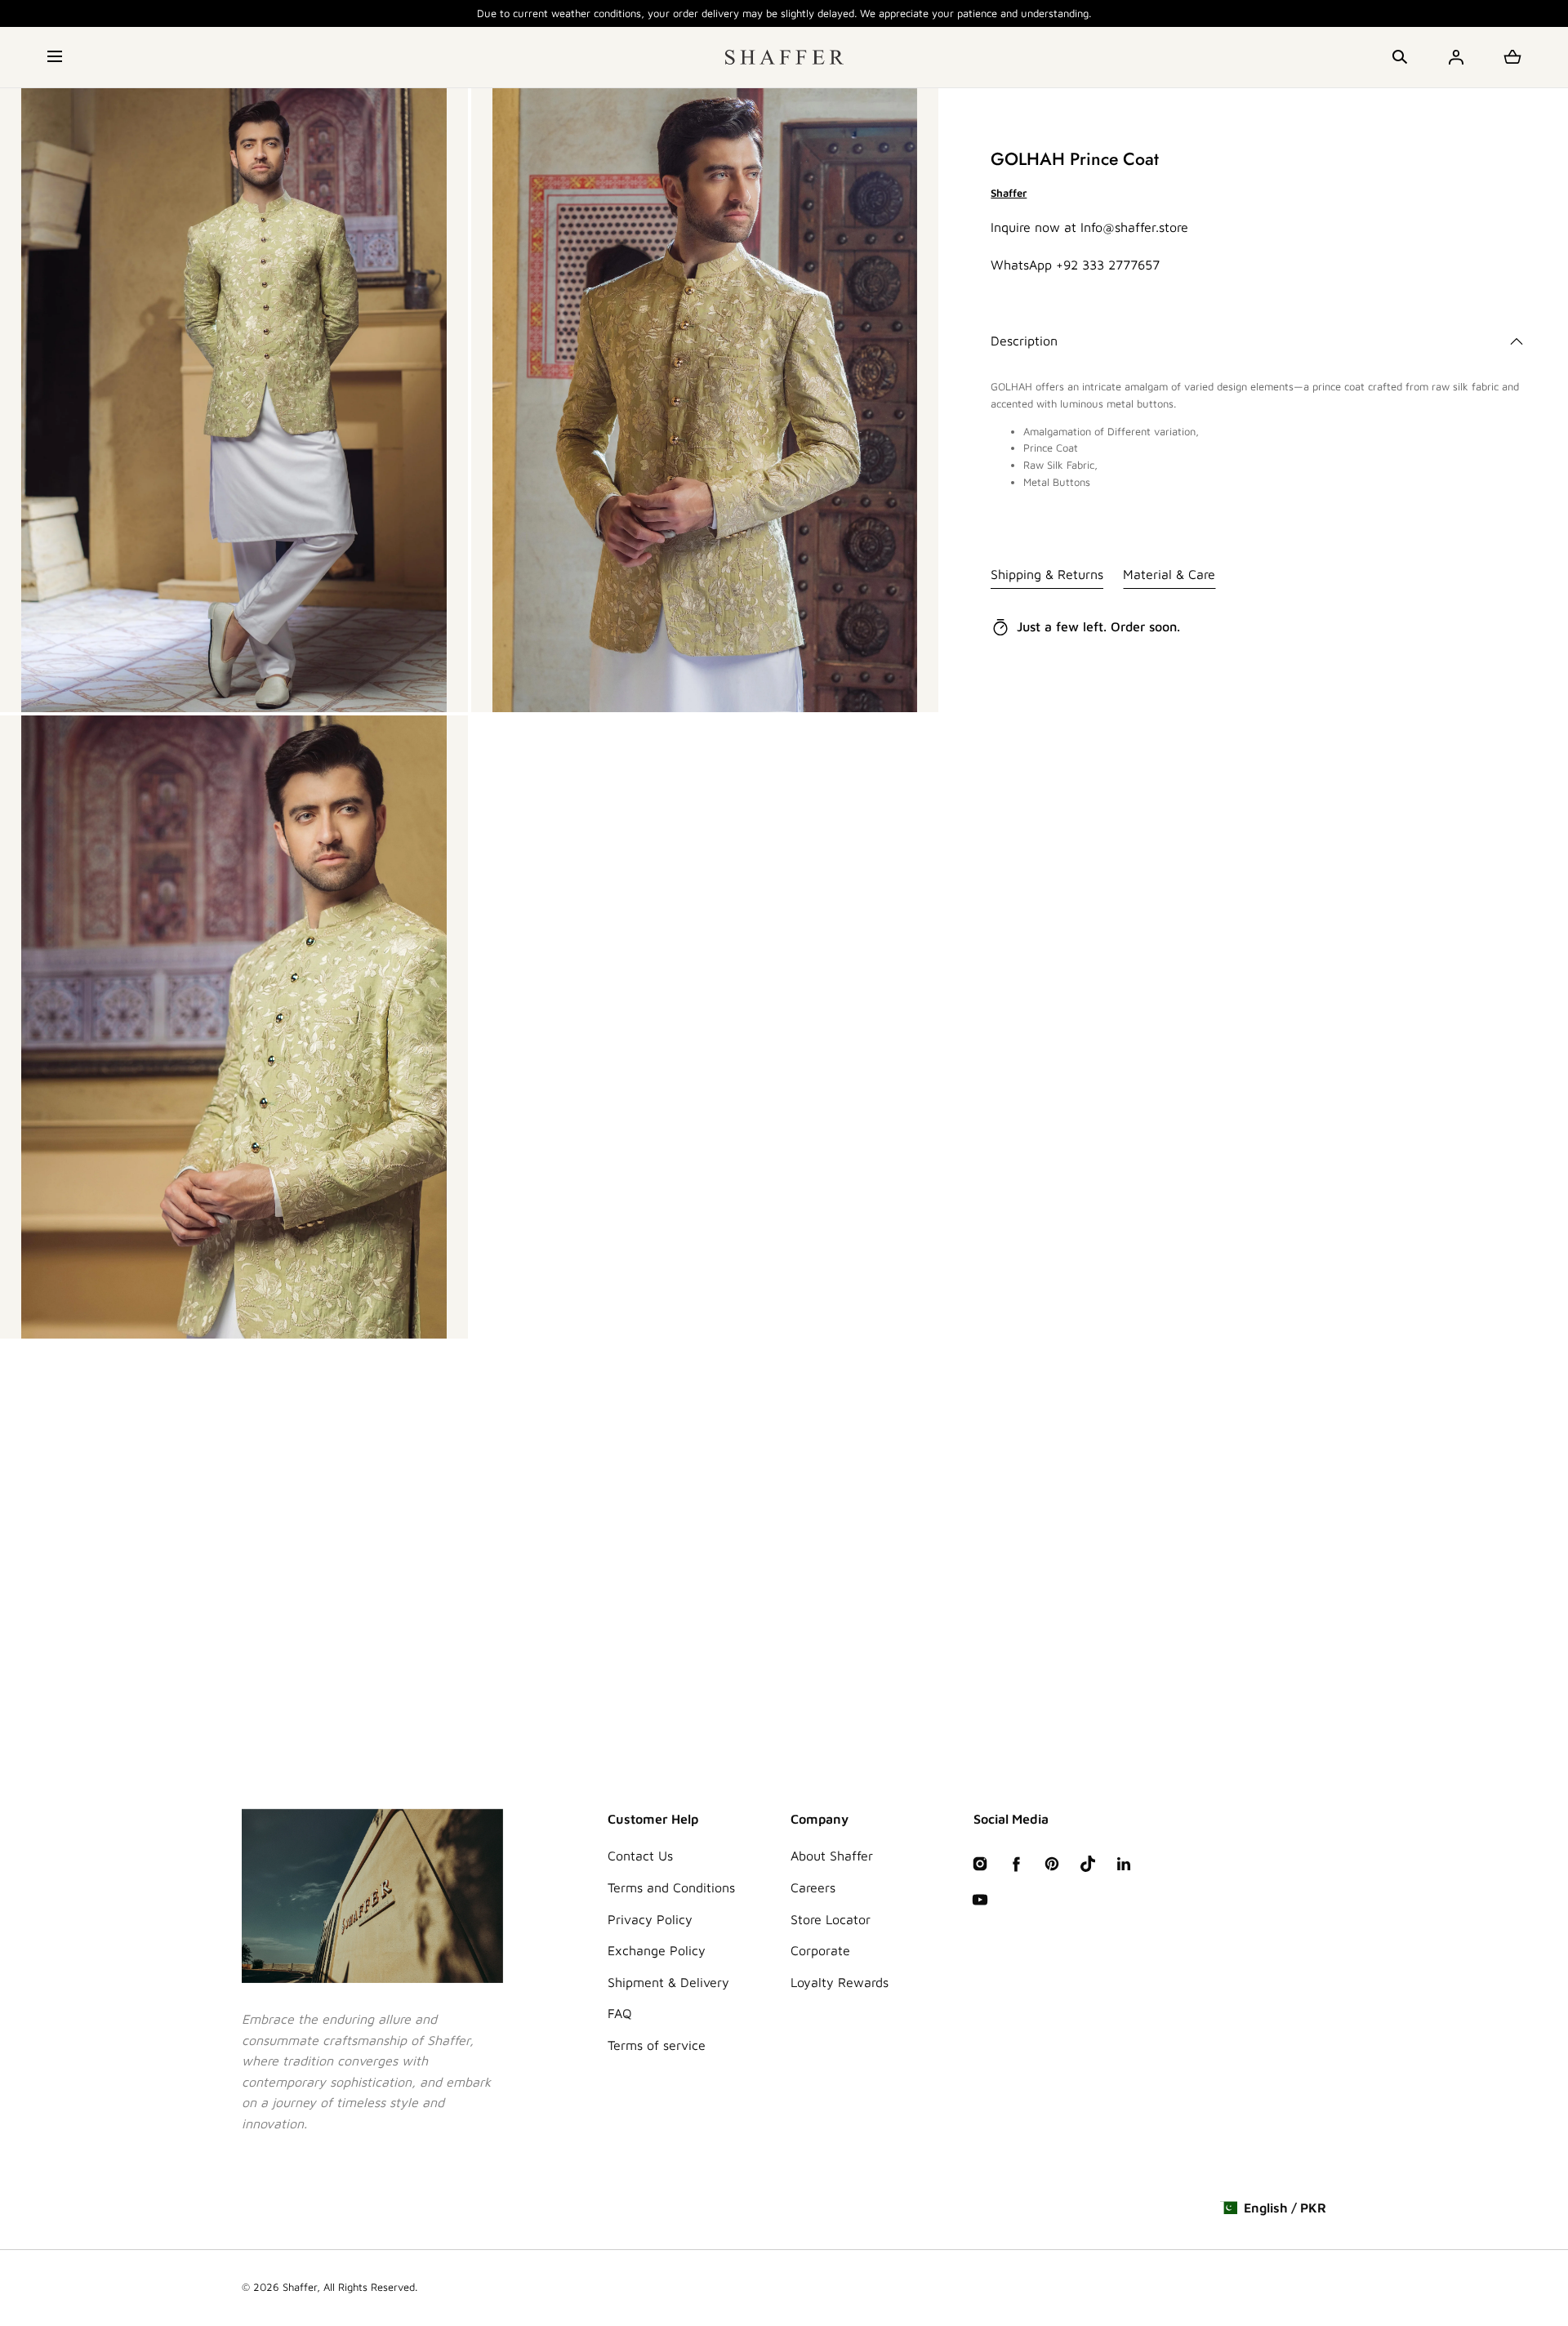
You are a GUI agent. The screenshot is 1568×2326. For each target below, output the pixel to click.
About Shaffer (832, 1856)
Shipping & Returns (1047, 574)
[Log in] (1456, 57)
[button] (56, 57)
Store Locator (831, 1919)
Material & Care (1169, 574)
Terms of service (657, 2045)
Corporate (820, 1950)
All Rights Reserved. (370, 2287)
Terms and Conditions (671, 1887)
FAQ (620, 2013)
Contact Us (640, 1856)
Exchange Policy (657, 1950)
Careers (813, 1887)
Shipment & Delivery (668, 1982)
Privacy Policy (650, 1919)
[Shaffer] (784, 57)
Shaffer (300, 2287)
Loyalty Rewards (840, 1982)
